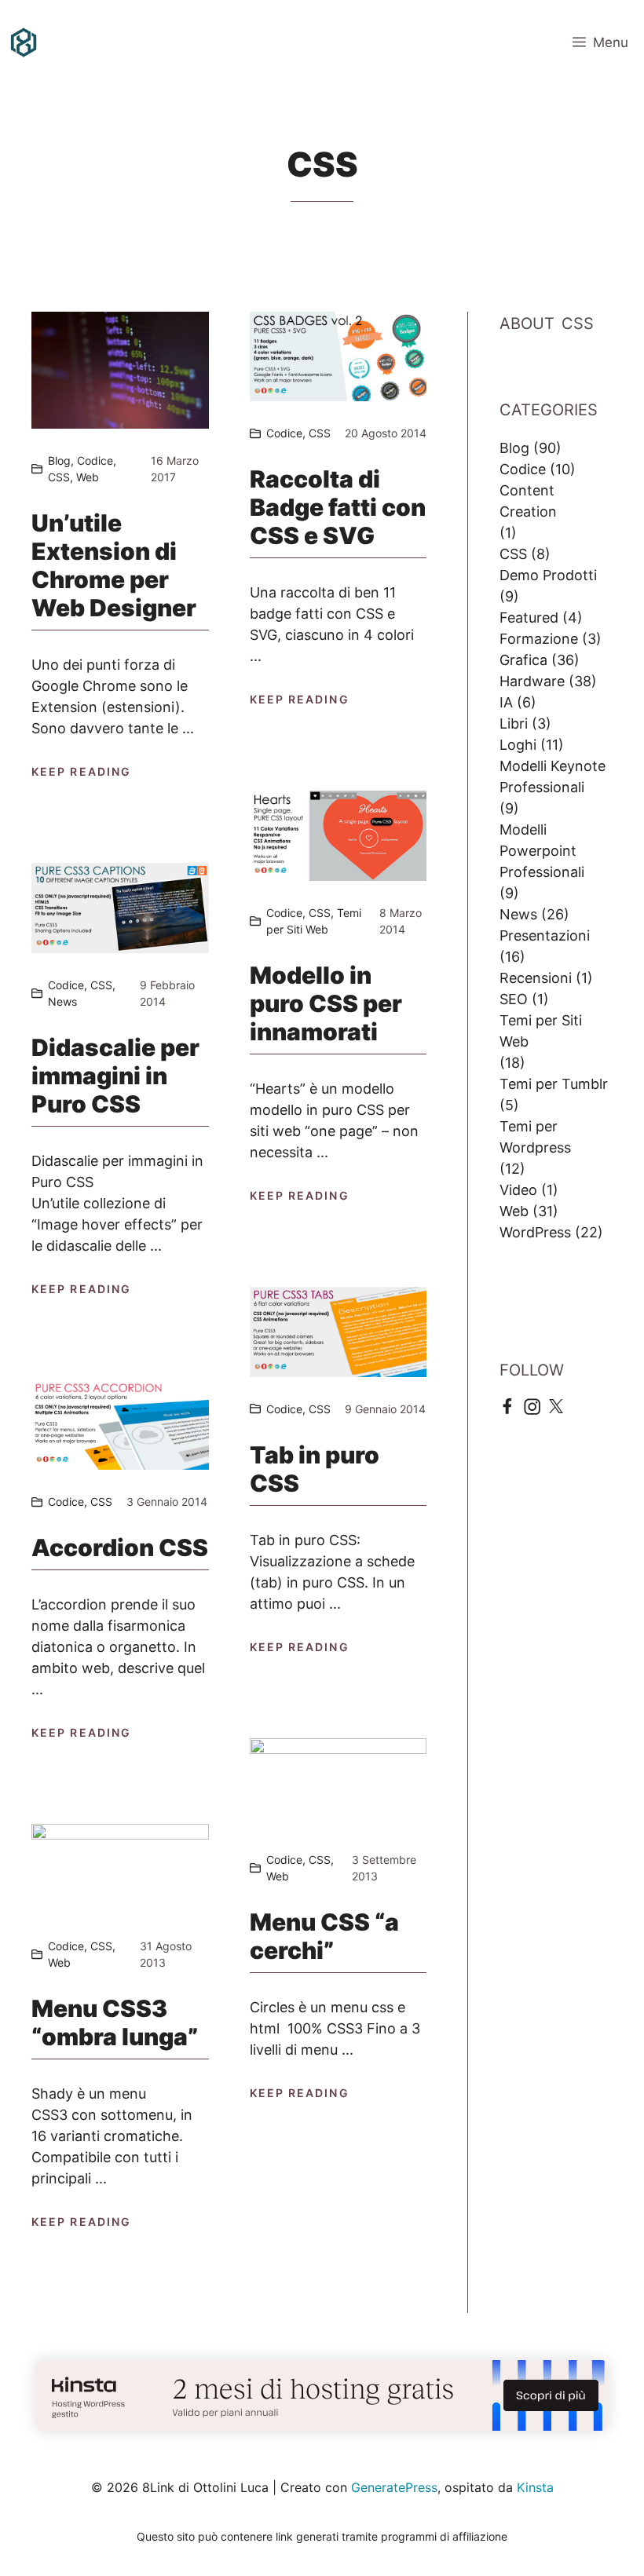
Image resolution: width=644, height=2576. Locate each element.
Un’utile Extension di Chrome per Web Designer (114, 565)
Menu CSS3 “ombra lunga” (115, 2022)
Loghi (518, 745)
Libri (514, 723)
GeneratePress (394, 2487)
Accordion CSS (120, 1547)
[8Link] (24, 42)
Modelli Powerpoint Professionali (542, 851)
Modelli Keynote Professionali (553, 776)
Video (518, 1190)
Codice (95, 460)
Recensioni (536, 978)
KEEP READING (81, 771)
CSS (59, 477)
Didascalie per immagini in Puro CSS (115, 1076)
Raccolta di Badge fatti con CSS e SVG (338, 507)
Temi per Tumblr (554, 1084)
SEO (514, 999)
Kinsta (535, 2487)
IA (506, 702)
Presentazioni (545, 935)
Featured (529, 618)
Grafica (523, 660)
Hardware (532, 681)
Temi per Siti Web (541, 1031)
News (62, 1001)
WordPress (535, 1232)
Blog (59, 460)
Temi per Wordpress (535, 1137)
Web (88, 477)
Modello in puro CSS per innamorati (326, 1003)
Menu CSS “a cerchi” (324, 1936)
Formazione (539, 639)
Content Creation (528, 501)
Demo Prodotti (548, 575)
